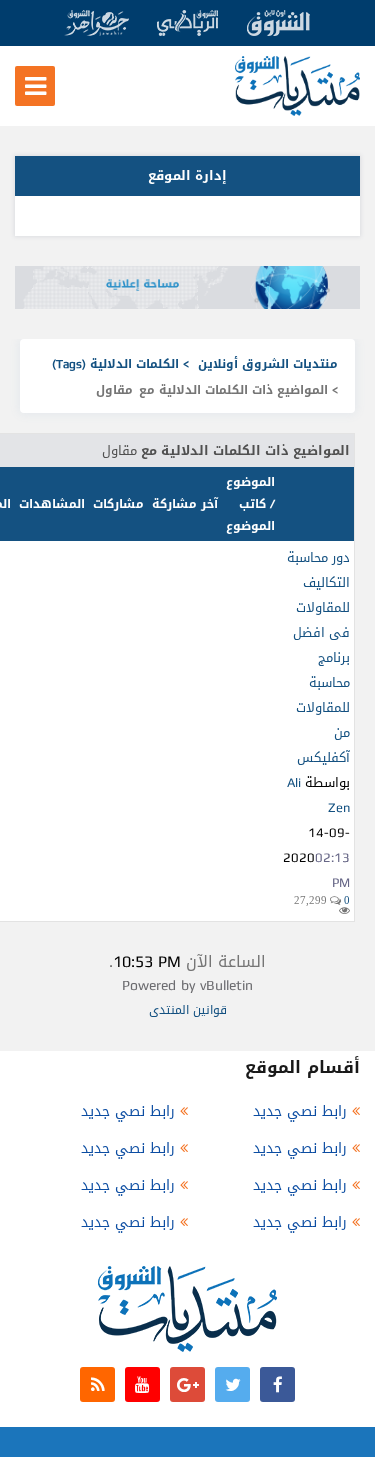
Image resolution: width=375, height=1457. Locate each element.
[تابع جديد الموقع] (97, 1384)
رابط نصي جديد (300, 1111)
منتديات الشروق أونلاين (268, 364)
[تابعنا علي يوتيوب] (142, 1384)
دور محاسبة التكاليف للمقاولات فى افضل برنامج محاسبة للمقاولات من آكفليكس (318, 657)
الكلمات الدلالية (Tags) (115, 364)
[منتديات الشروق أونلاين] (297, 111)
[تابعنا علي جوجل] (187, 1384)
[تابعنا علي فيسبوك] (277, 1384)
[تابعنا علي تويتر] (232, 1384)
